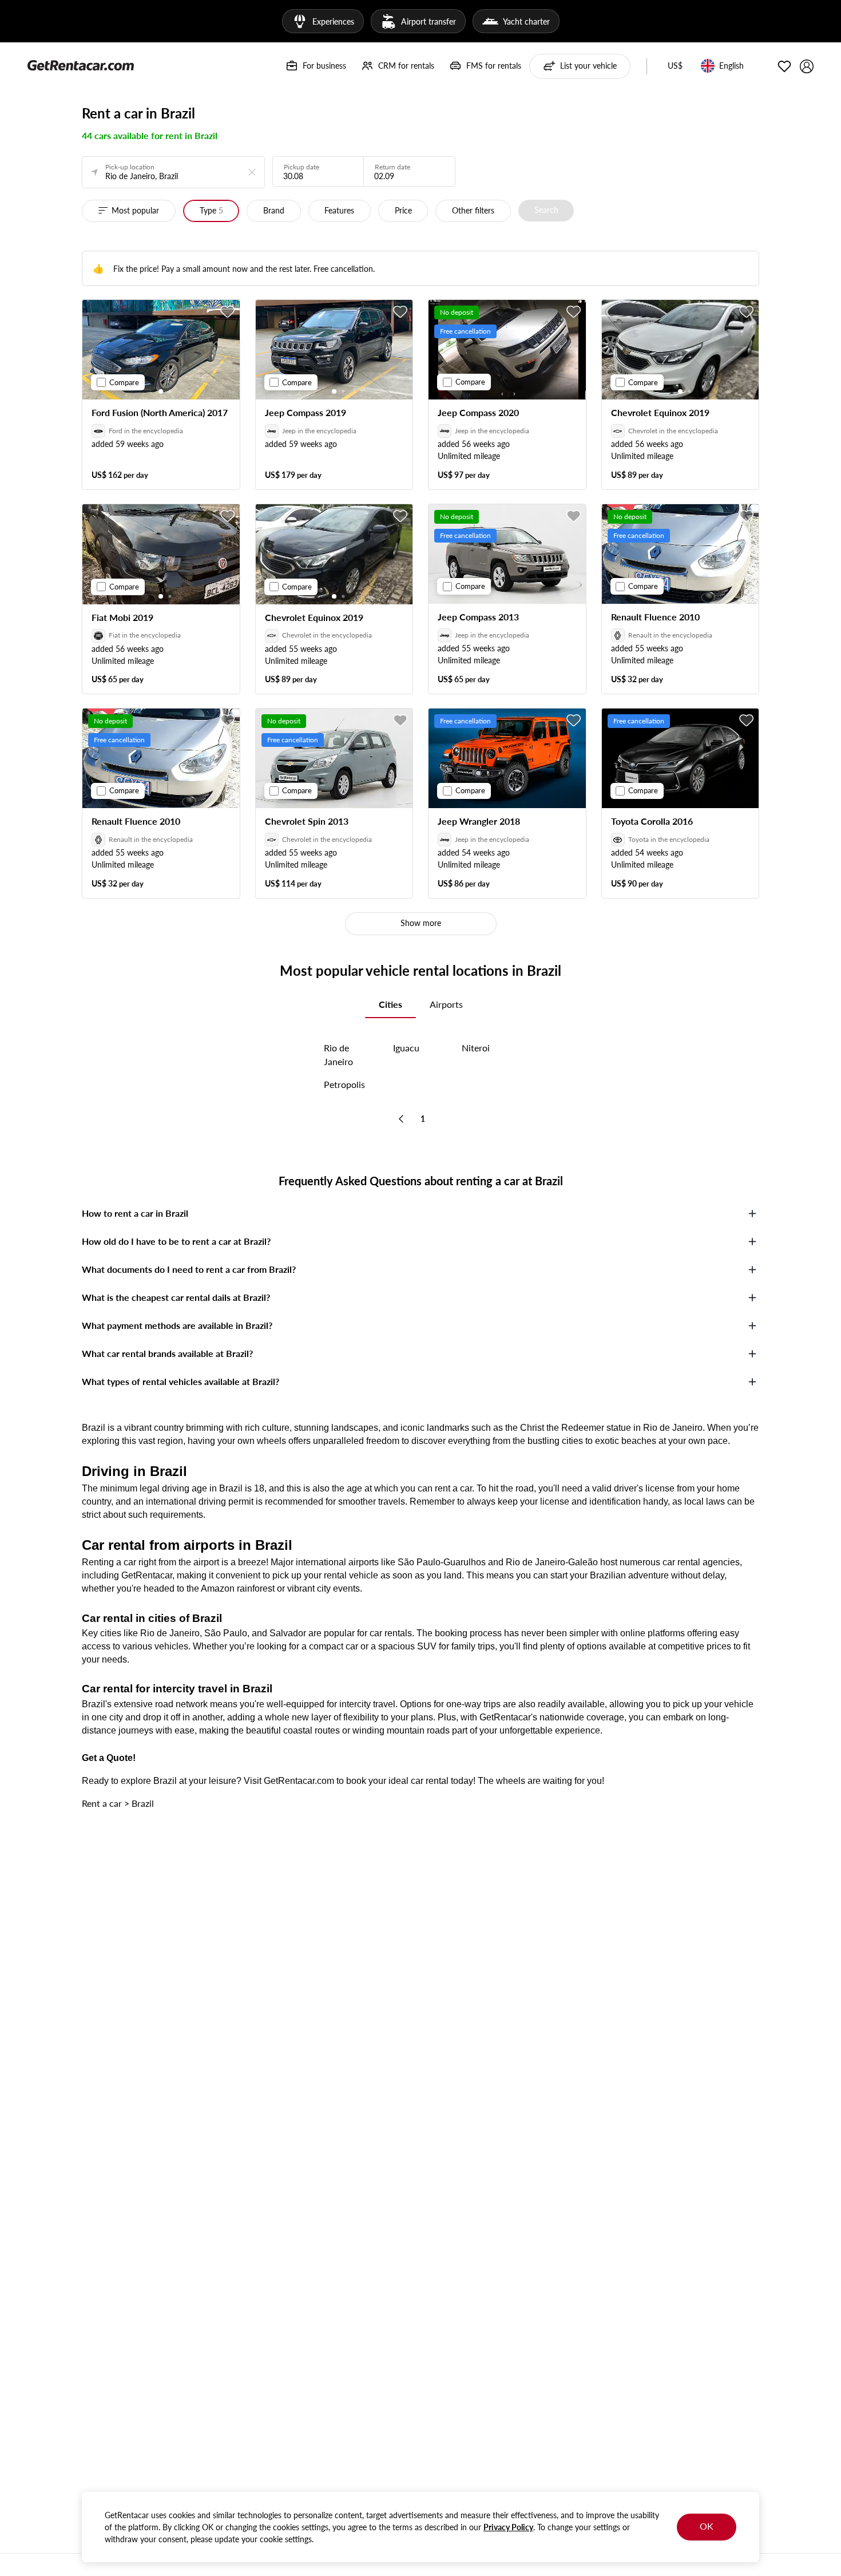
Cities (390, 1004)
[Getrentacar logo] (81, 65)
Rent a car (102, 1803)
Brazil (143, 1803)
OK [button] (707, 2526)
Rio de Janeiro (338, 1054)
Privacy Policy (508, 2527)
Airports (446, 1004)
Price (403, 210)
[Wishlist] (784, 66)
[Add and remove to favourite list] (228, 312)
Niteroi (476, 1048)
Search (546, 210)
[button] (675, 66)
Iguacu (406, 1048)
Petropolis (344, 1084)
